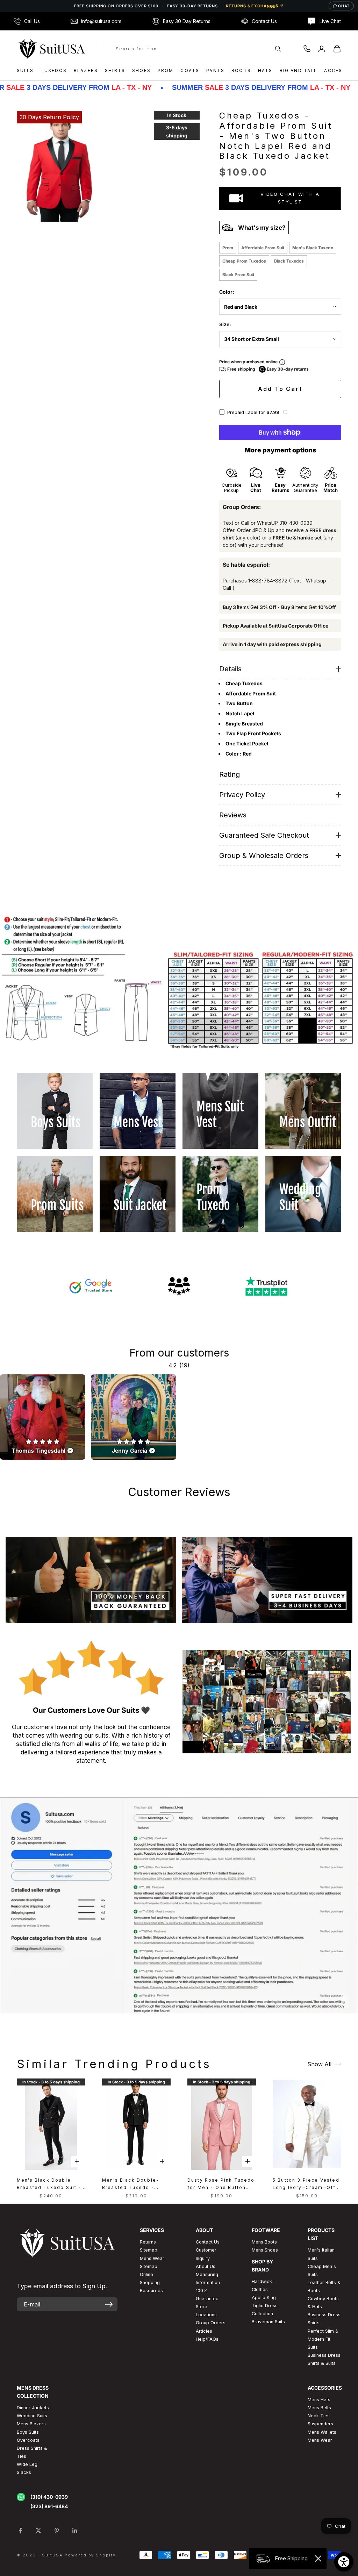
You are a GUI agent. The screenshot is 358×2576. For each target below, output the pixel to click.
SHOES (141, 70)
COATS (190, 70)
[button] (285, 412)
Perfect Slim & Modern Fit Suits (323, 2339)
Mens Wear (320, 2440)
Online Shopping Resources (151, 2282)
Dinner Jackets (33, 2408)
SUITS (25, 70)
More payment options (280, 450)
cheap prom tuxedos (244, 261)
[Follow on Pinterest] (57, 2531)
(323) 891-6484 (49, 2506)
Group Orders (211, 2323)
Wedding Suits (32, 2416)
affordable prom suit (263, 248)
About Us (206, 2266)
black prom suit (238, 275)
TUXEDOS (54, 70)
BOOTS (241, 70)
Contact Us (208, 2242)
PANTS (215, 70)
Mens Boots (264, 2242)
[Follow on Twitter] (38, 2531)
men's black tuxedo (313, 248)
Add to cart (280, 389)
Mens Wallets (322, 2432)
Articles (204, 2331)
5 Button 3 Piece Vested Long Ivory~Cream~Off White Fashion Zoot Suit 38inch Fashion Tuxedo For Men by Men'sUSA (306, 2184)
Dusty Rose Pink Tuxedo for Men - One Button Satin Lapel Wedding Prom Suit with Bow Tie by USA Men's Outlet (221, 2184)
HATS (265, 70)
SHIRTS (115, 70)
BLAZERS (86, 70)
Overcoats (28, 2440)
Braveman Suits (268, 2322)
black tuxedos (289, 261)
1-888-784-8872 (268, 581)
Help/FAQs (207, 2339)
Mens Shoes (265, 2250)
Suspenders (320, 2424)
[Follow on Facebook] (20, 2531)
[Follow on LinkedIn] (75, 2531)
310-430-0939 (296, 523)
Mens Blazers (31, 2424)
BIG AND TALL (299, 70)
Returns (148, 2242)
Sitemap (149, 2250)
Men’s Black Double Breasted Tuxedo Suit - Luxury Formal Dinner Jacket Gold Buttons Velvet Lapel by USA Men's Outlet (49, 2184)
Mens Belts (319, 2408)
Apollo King (264, 2298)
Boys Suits (28, 2432)
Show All (319, 2064)
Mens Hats (319, 2400)
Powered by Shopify (90, 2555)
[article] (43, 1417)
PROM (166, 70)
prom (228, 248)
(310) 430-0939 (49, 2497)
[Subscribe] (109, 2304)
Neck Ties (319, 2416)
